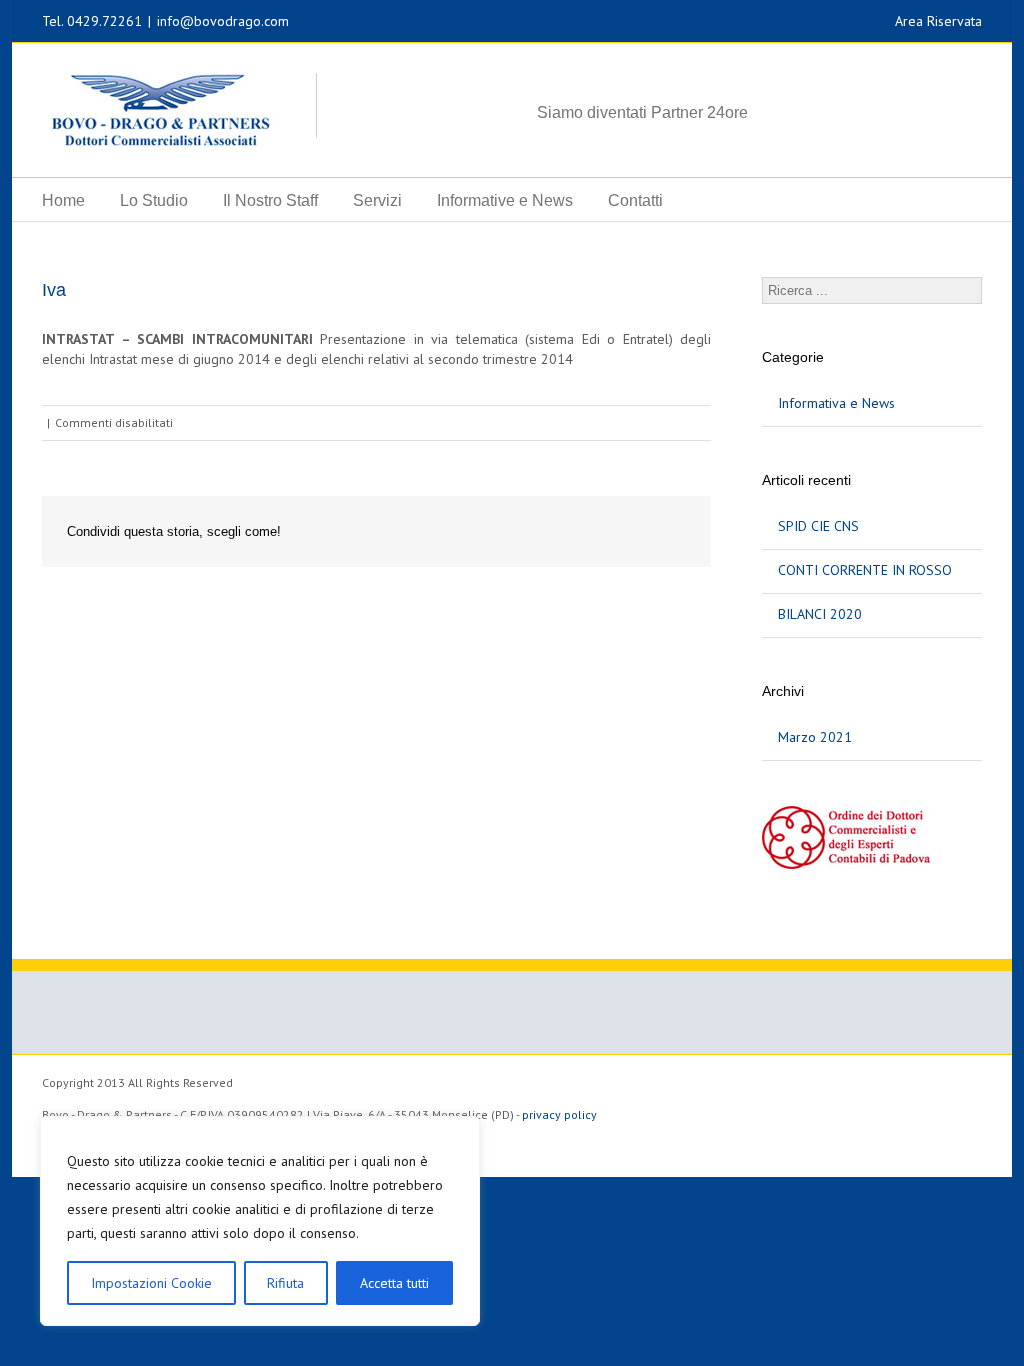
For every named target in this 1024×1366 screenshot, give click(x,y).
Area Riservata (938, 21)
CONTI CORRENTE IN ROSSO (865, 570)
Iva (54, 290)
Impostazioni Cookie (151, 1283)
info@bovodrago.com (223, 21)
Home (63, 200)
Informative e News (505, 200)
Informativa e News (836, 403)
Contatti (635, 200)
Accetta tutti (394, 1283)
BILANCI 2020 (820, 614)
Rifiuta (285, 1283)
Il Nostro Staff (270, 200)
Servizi (377, 200)
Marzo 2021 (815, 737)
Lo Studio (154, 200)
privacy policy (559, 1114)
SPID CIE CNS (818, 526)
